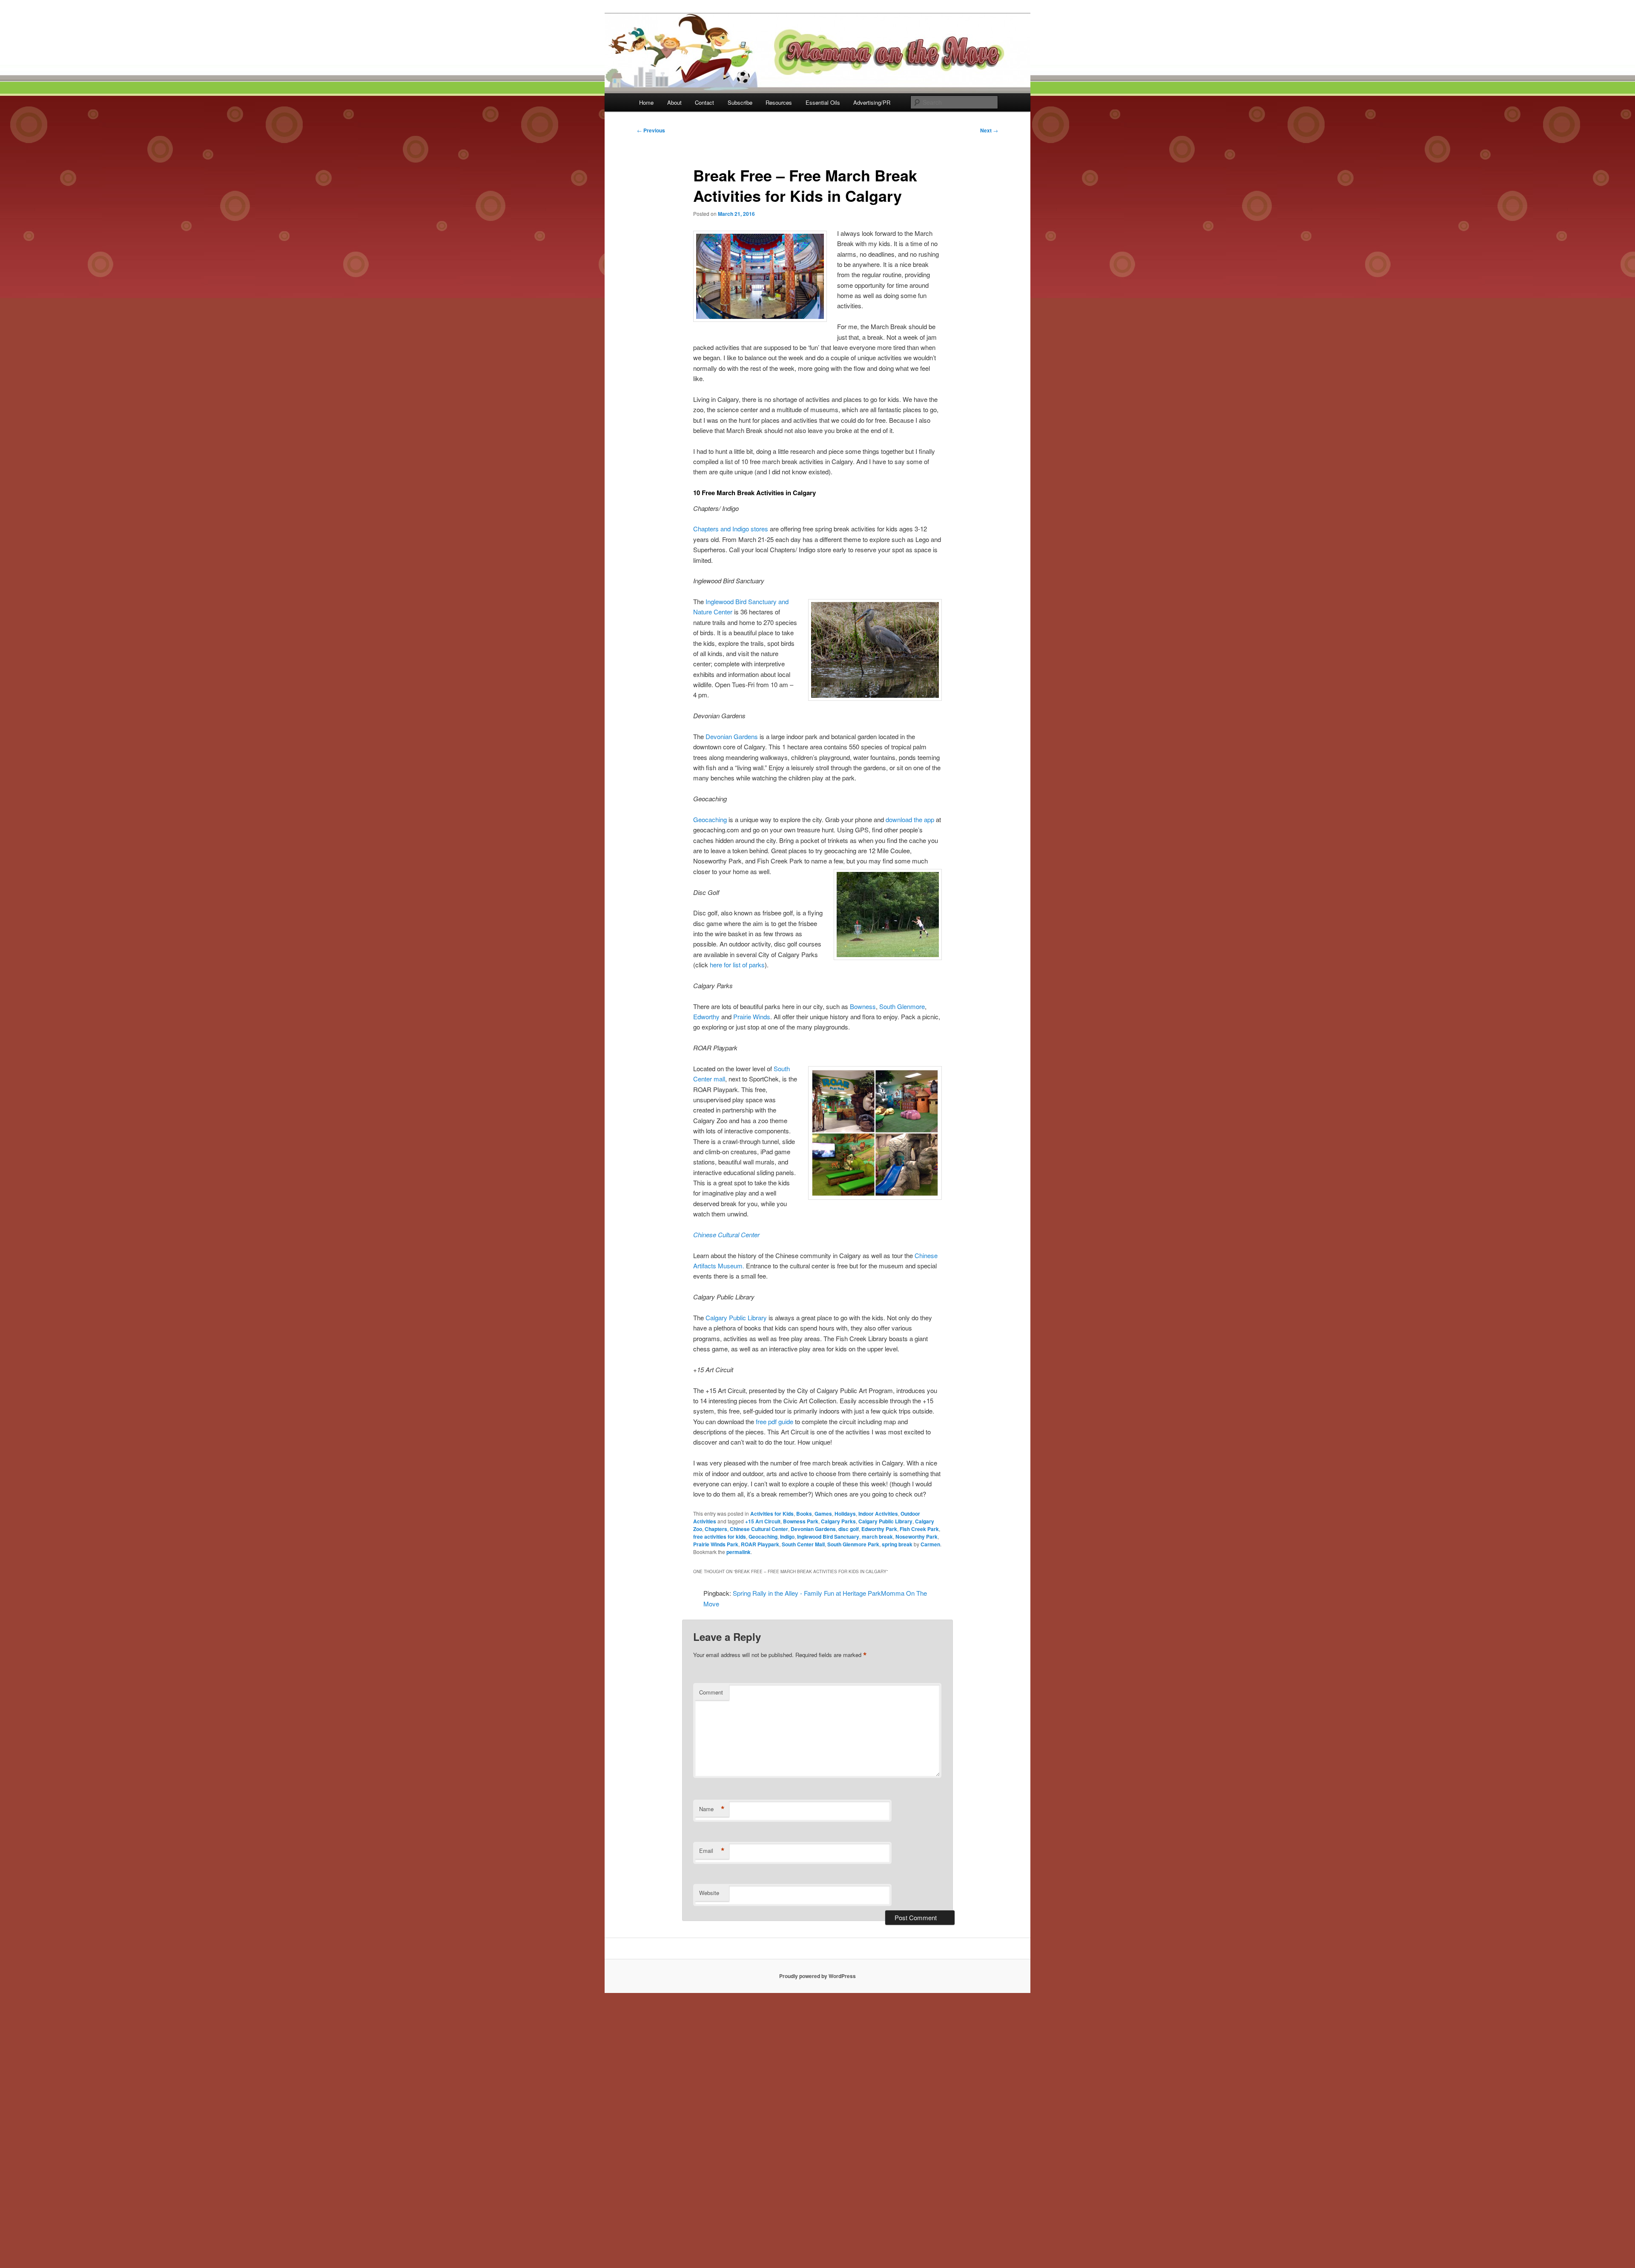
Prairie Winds (752, 1016)
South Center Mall (803, 1544)
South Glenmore (902, 1006)
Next (989, 130)
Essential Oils (823, 102)
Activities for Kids (772, 1514)
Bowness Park (801, 1521)
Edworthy (706, 1016)
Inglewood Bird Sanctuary (828, 1537)
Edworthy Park (879, 1529)
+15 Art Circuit (763, 1521)
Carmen (930, 1544)
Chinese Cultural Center (726, 1234)
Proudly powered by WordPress (817, 1976)
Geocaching (710, 819)
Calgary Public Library (736, 1318)
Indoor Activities (878, 1514)
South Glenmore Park (853, 1544)
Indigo (787, 1537)
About (674, 102)
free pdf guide (774, 1421)
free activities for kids (720, 1537)
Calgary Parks (838, 1521)
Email (712, 1851)
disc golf (849, 1529)
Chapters (716, 1529)
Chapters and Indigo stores (731, 529)
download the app (910, 819)
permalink (739, 1552)
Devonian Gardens (732, 736)
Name (712, 1809)
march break (877, 1537)
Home (646, 102)
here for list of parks (737, 965)
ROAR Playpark (760, 1544)
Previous (651, 130)
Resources (779, 102)
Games (823, 1514)
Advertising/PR (872, 102)
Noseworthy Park (916, 1537)
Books (804, 1514)
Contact (704, 102)
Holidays (845, 1514)
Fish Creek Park (919, 1529)
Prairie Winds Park (716, 1544)
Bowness (863, 1006)
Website (709, 1893)
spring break (897, 1544)
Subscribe (740, 102)
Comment (711, 1692)
